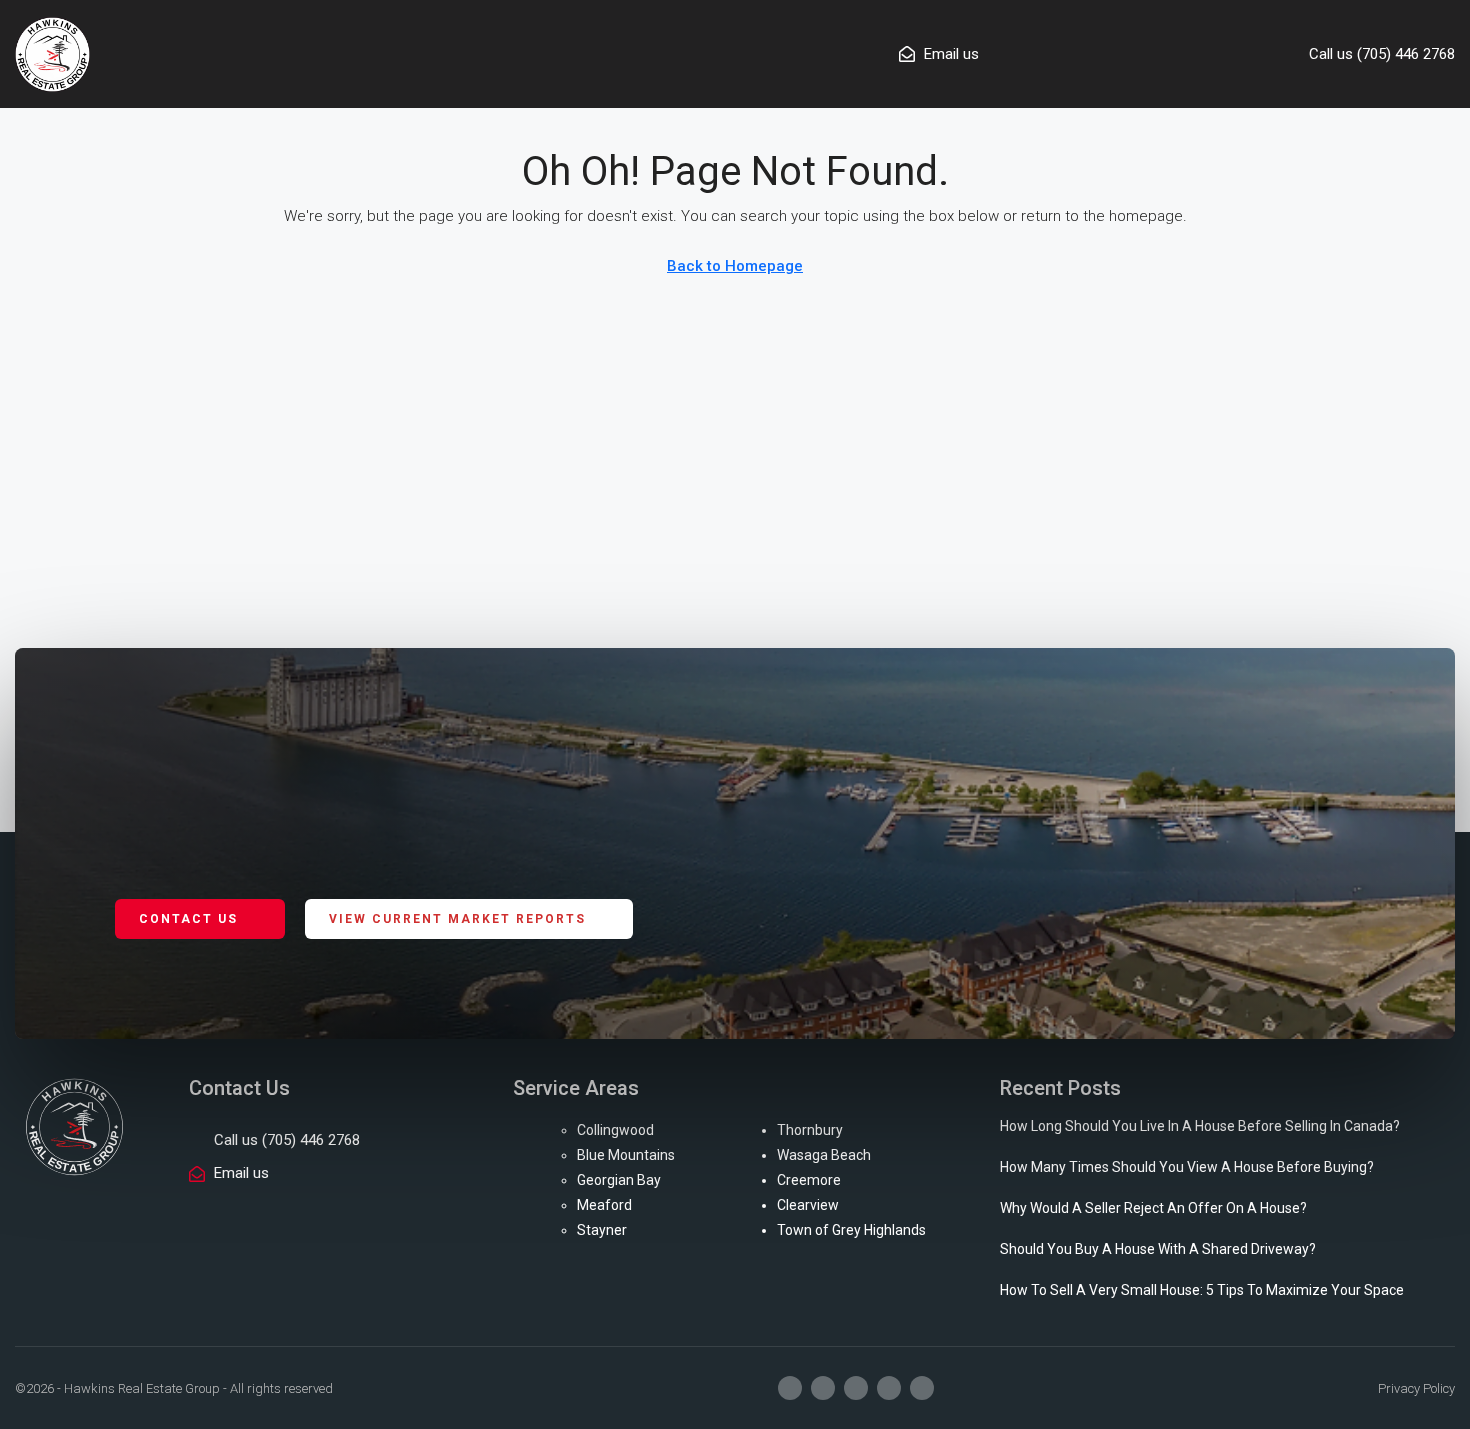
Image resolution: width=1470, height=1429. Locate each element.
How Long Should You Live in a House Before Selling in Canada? (1200, 1126)
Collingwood (615, 1130)
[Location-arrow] (922, 1388)
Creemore (809, 1180)
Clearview (808, 1205)
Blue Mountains (626, 1155)
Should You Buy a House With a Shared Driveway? (1158, 1249)
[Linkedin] (889, 1388)
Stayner (602, 1230)
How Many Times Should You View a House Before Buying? (1187, 1167)
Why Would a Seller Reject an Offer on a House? (1153, 1208)
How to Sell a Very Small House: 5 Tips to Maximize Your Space (1202, 1290)
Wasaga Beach (824, 1155)
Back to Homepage (735, 266)
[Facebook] (790, 1388)
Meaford (604, 1205)
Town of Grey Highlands (851, 1230)
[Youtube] (856, 1388)
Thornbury (810, 1130)
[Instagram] (823, 1388)
